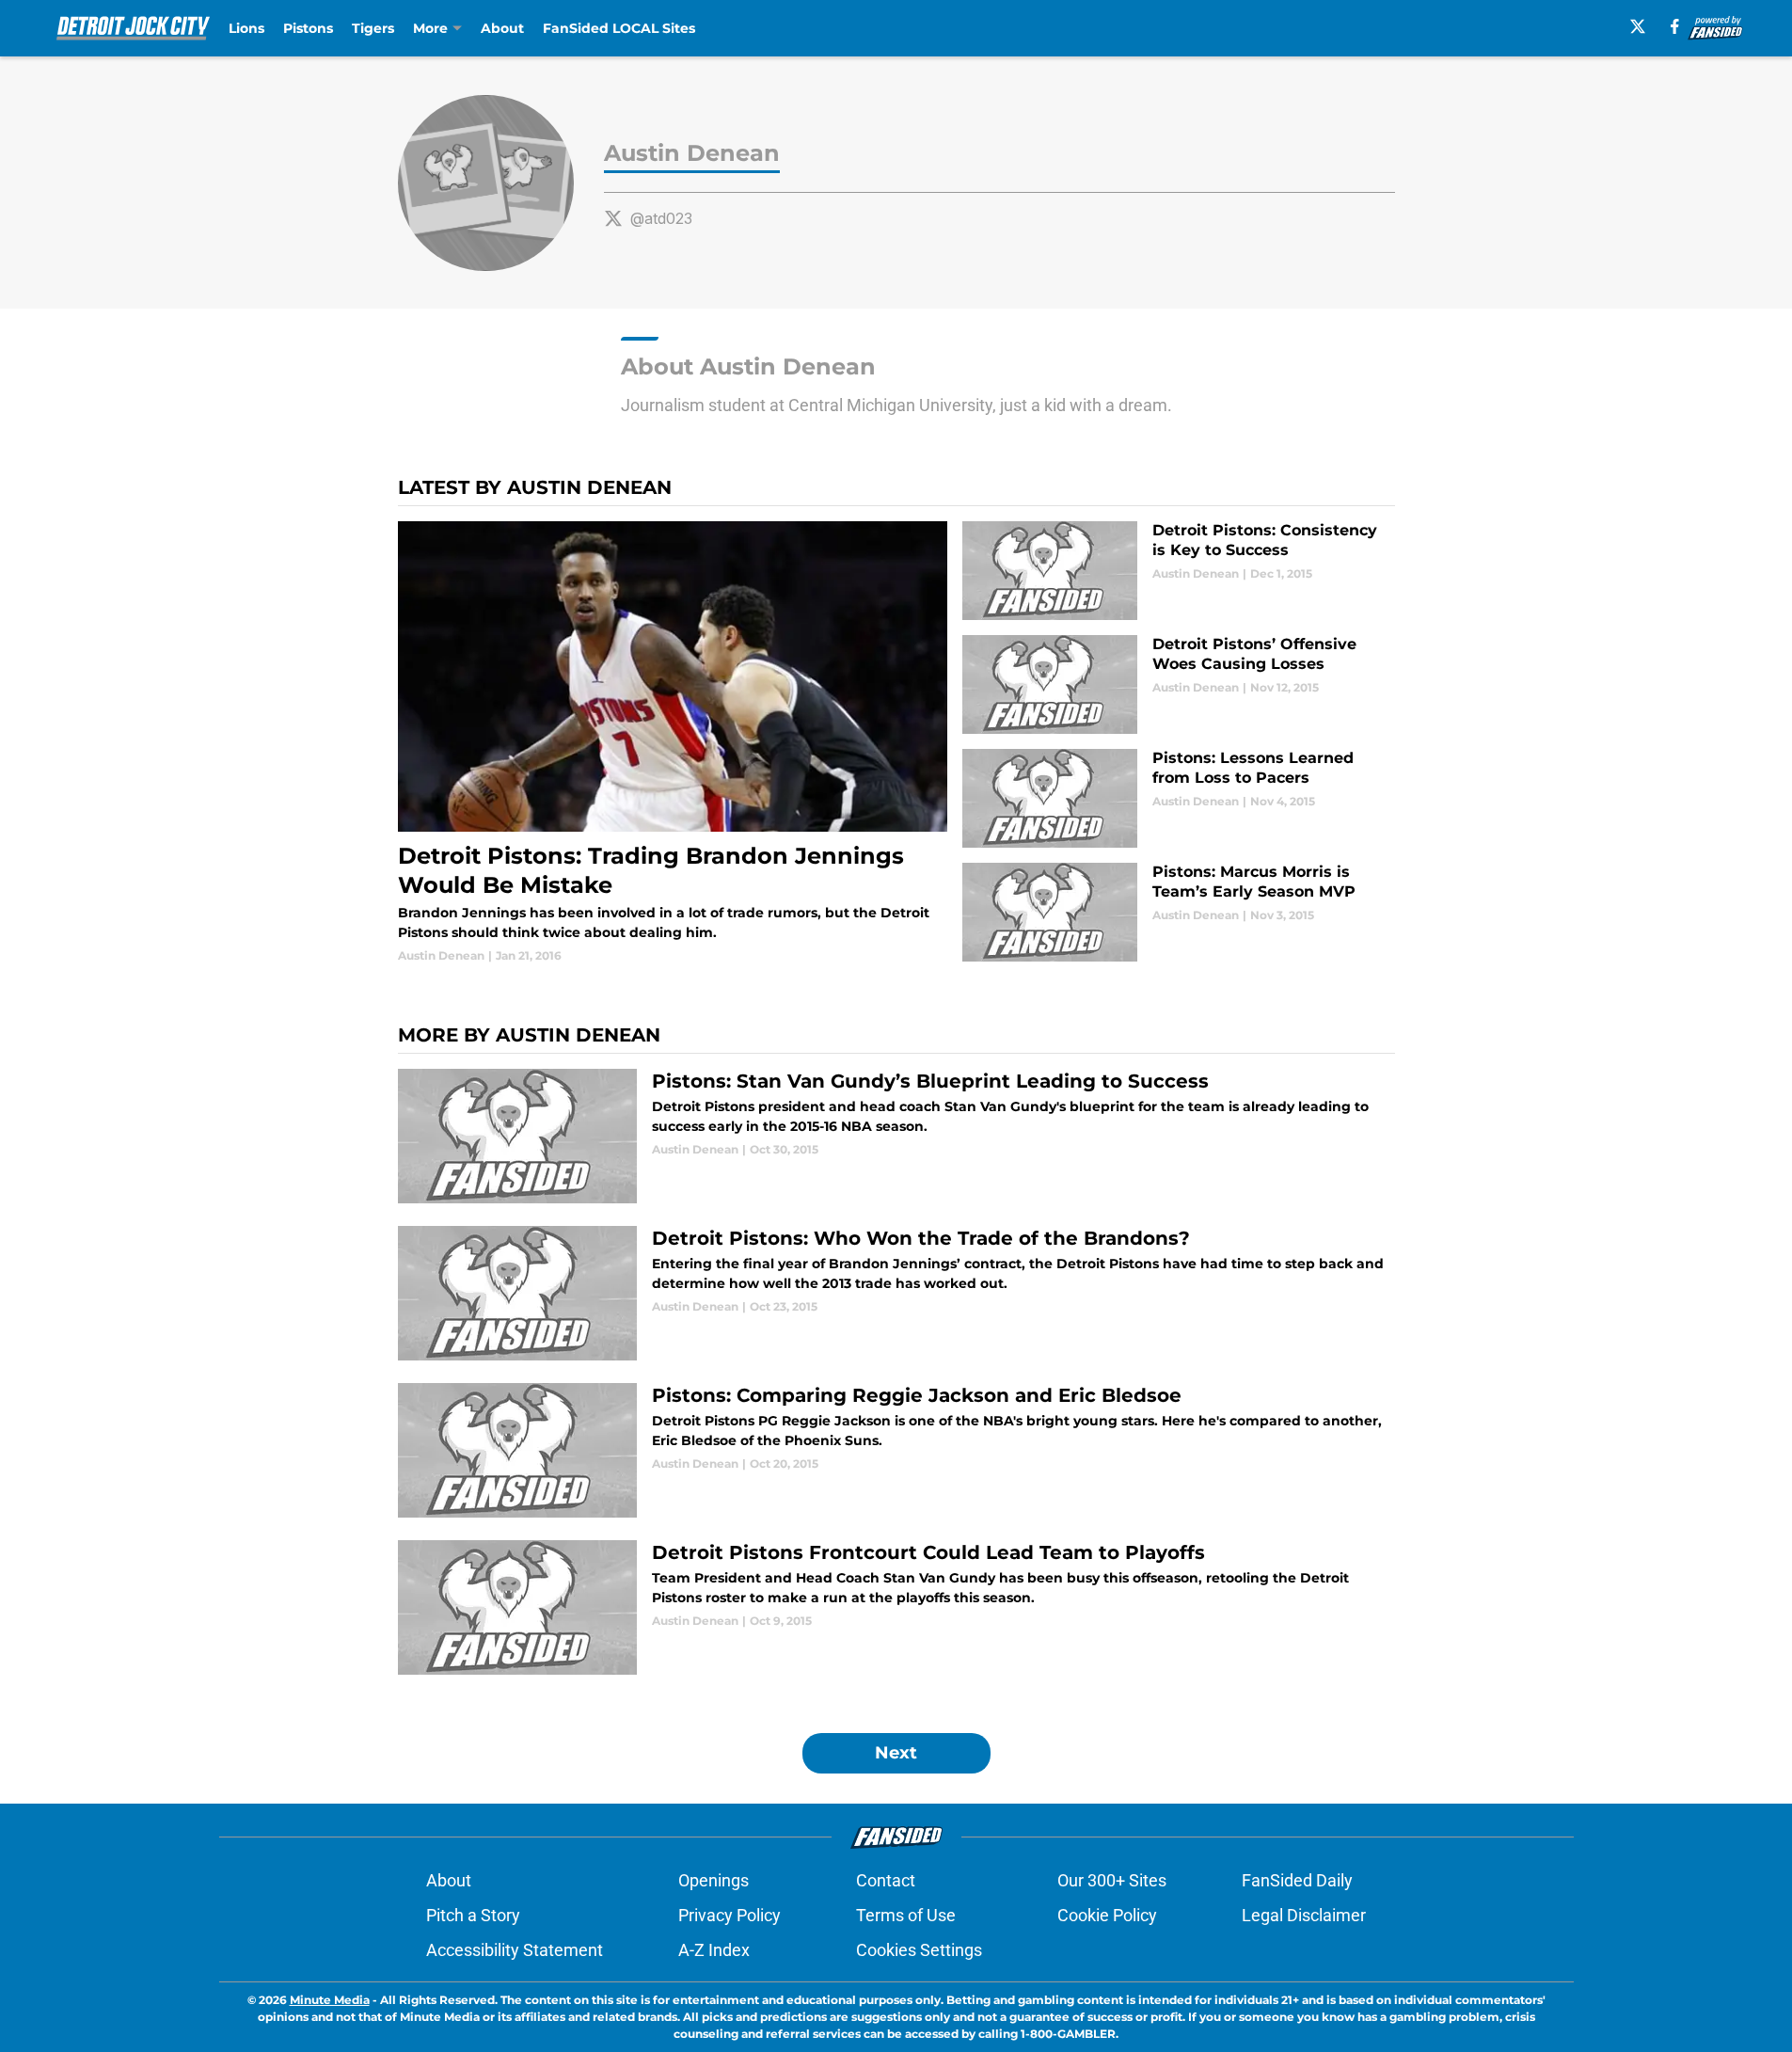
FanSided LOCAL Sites (619, 28)
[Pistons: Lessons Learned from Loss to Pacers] (1178, 798)
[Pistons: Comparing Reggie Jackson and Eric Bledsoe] (896, 1450)
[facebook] (1675, 26)
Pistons (308, 28)
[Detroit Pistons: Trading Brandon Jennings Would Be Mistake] (673, 743)
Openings (714, 1880)
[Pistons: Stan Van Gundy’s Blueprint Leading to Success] (896, 1136)
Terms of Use (906, 1915)
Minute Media (330, 2000)
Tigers (373, 28)
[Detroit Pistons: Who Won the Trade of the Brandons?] (896, 1293)
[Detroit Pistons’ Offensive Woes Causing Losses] (1178, 684)
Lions (246, 28)
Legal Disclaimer (1304, 1915)
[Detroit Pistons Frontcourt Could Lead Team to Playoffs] (896, 1607)
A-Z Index (714, 1950)
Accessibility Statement (515, 1950)
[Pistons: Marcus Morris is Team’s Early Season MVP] (1178, 912)
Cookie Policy (1107, 1915)
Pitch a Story (473, 1915)
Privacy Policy (729, 1915)
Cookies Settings (919, 1950)
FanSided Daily (1297, 1880)
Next (896, 1753)
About (502, 28)
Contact (886, 1880)
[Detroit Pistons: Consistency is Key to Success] (1178, 571)
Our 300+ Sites (1112, 1880)
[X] (1638, 26)
